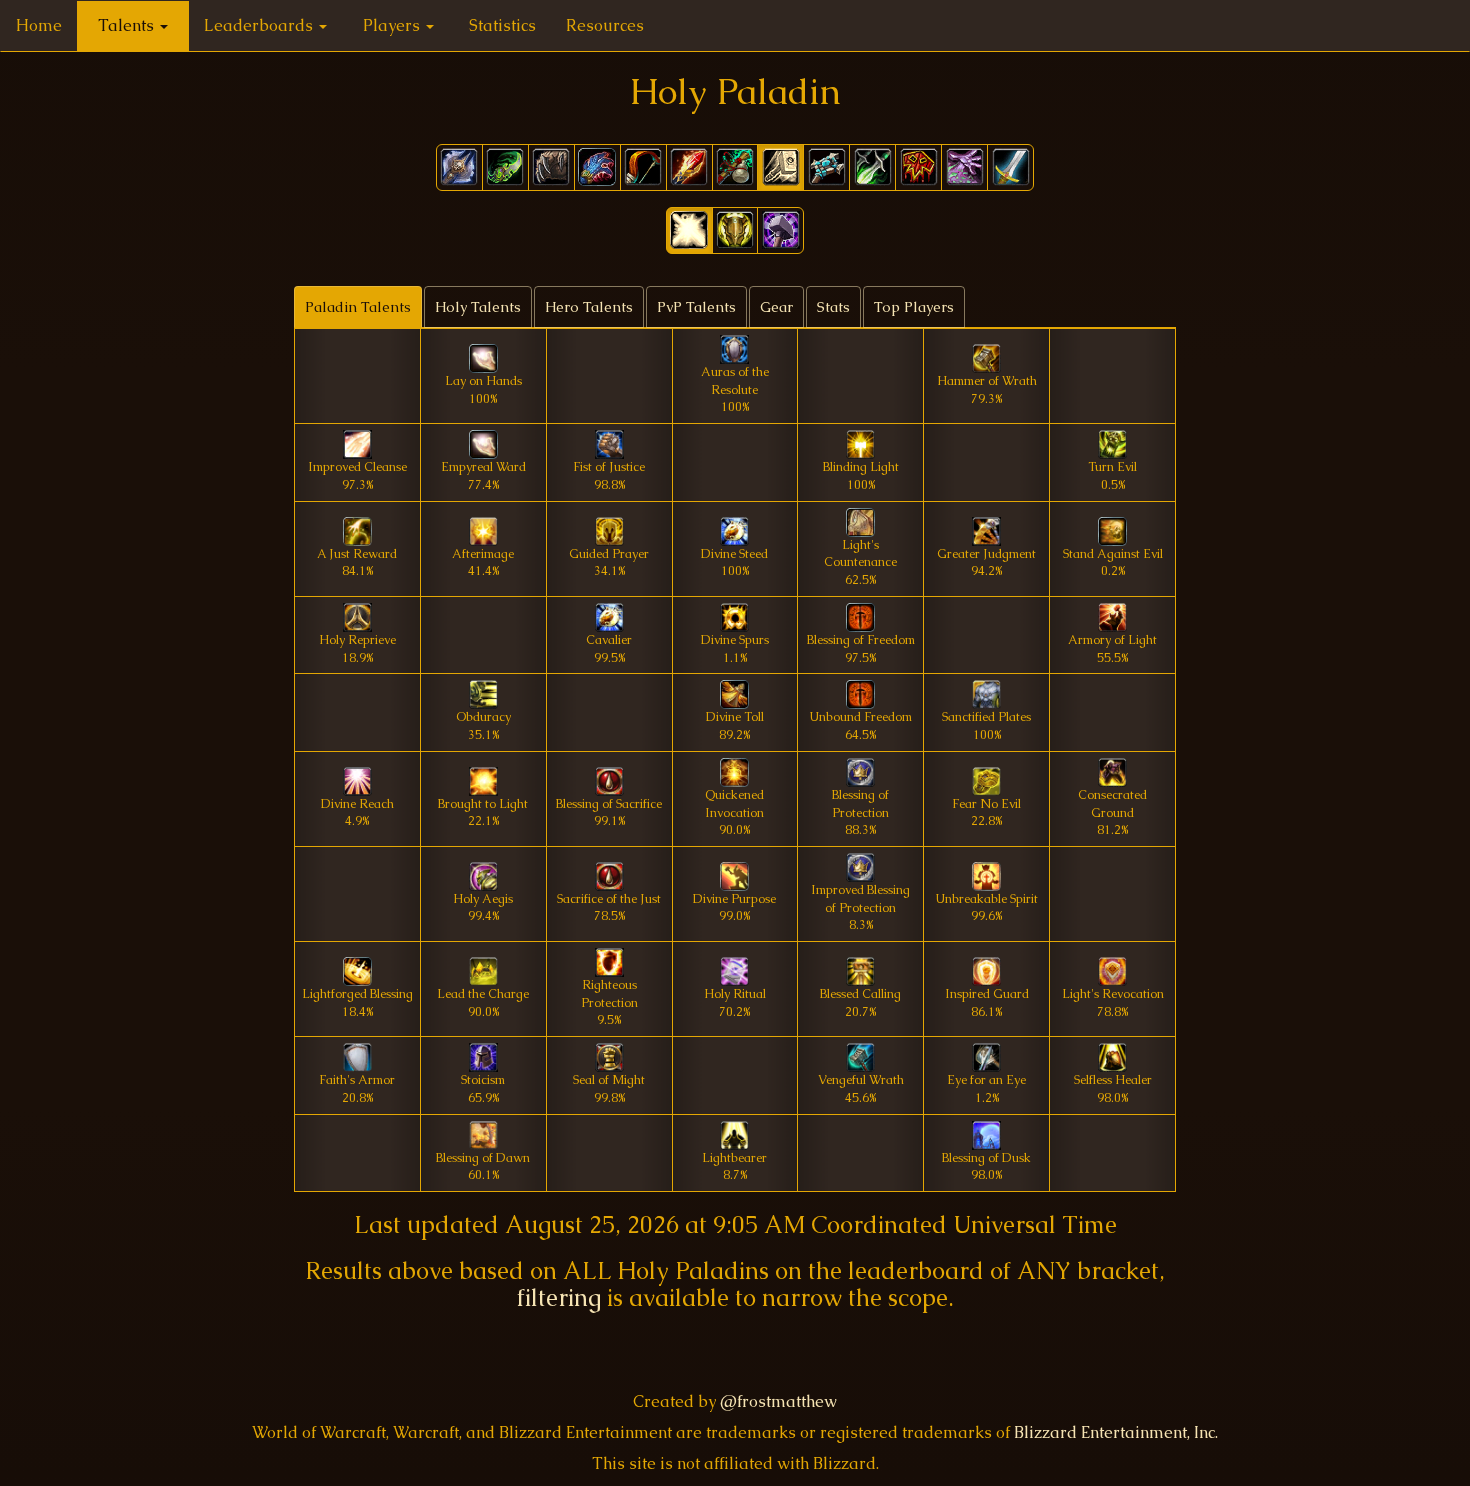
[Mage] (689, 167)
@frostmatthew (778, 1401)
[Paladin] (780, 167)
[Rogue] (872, 167)
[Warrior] (1010, 167)
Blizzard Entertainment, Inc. (1116, 1432)
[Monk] (735, 167)
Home (39, 25)
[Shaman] (918, 167)
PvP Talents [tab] (696, 307)
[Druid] (551, 167)
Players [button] (393, 25)
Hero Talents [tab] (589, 307)
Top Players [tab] (914, 307)
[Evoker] (597, 167)
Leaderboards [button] (260, 25)
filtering (559, 1297)
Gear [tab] (776, 307)
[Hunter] (643, 167)
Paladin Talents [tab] (358, 307)
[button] (689, 230)
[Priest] (826, 167)
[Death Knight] (459, 167)
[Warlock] (964, 167)
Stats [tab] (833, 307)
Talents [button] (128, 25)
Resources (605, 25)
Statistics (502, 25)
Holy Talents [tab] (478, 307)
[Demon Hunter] (505, 167)
